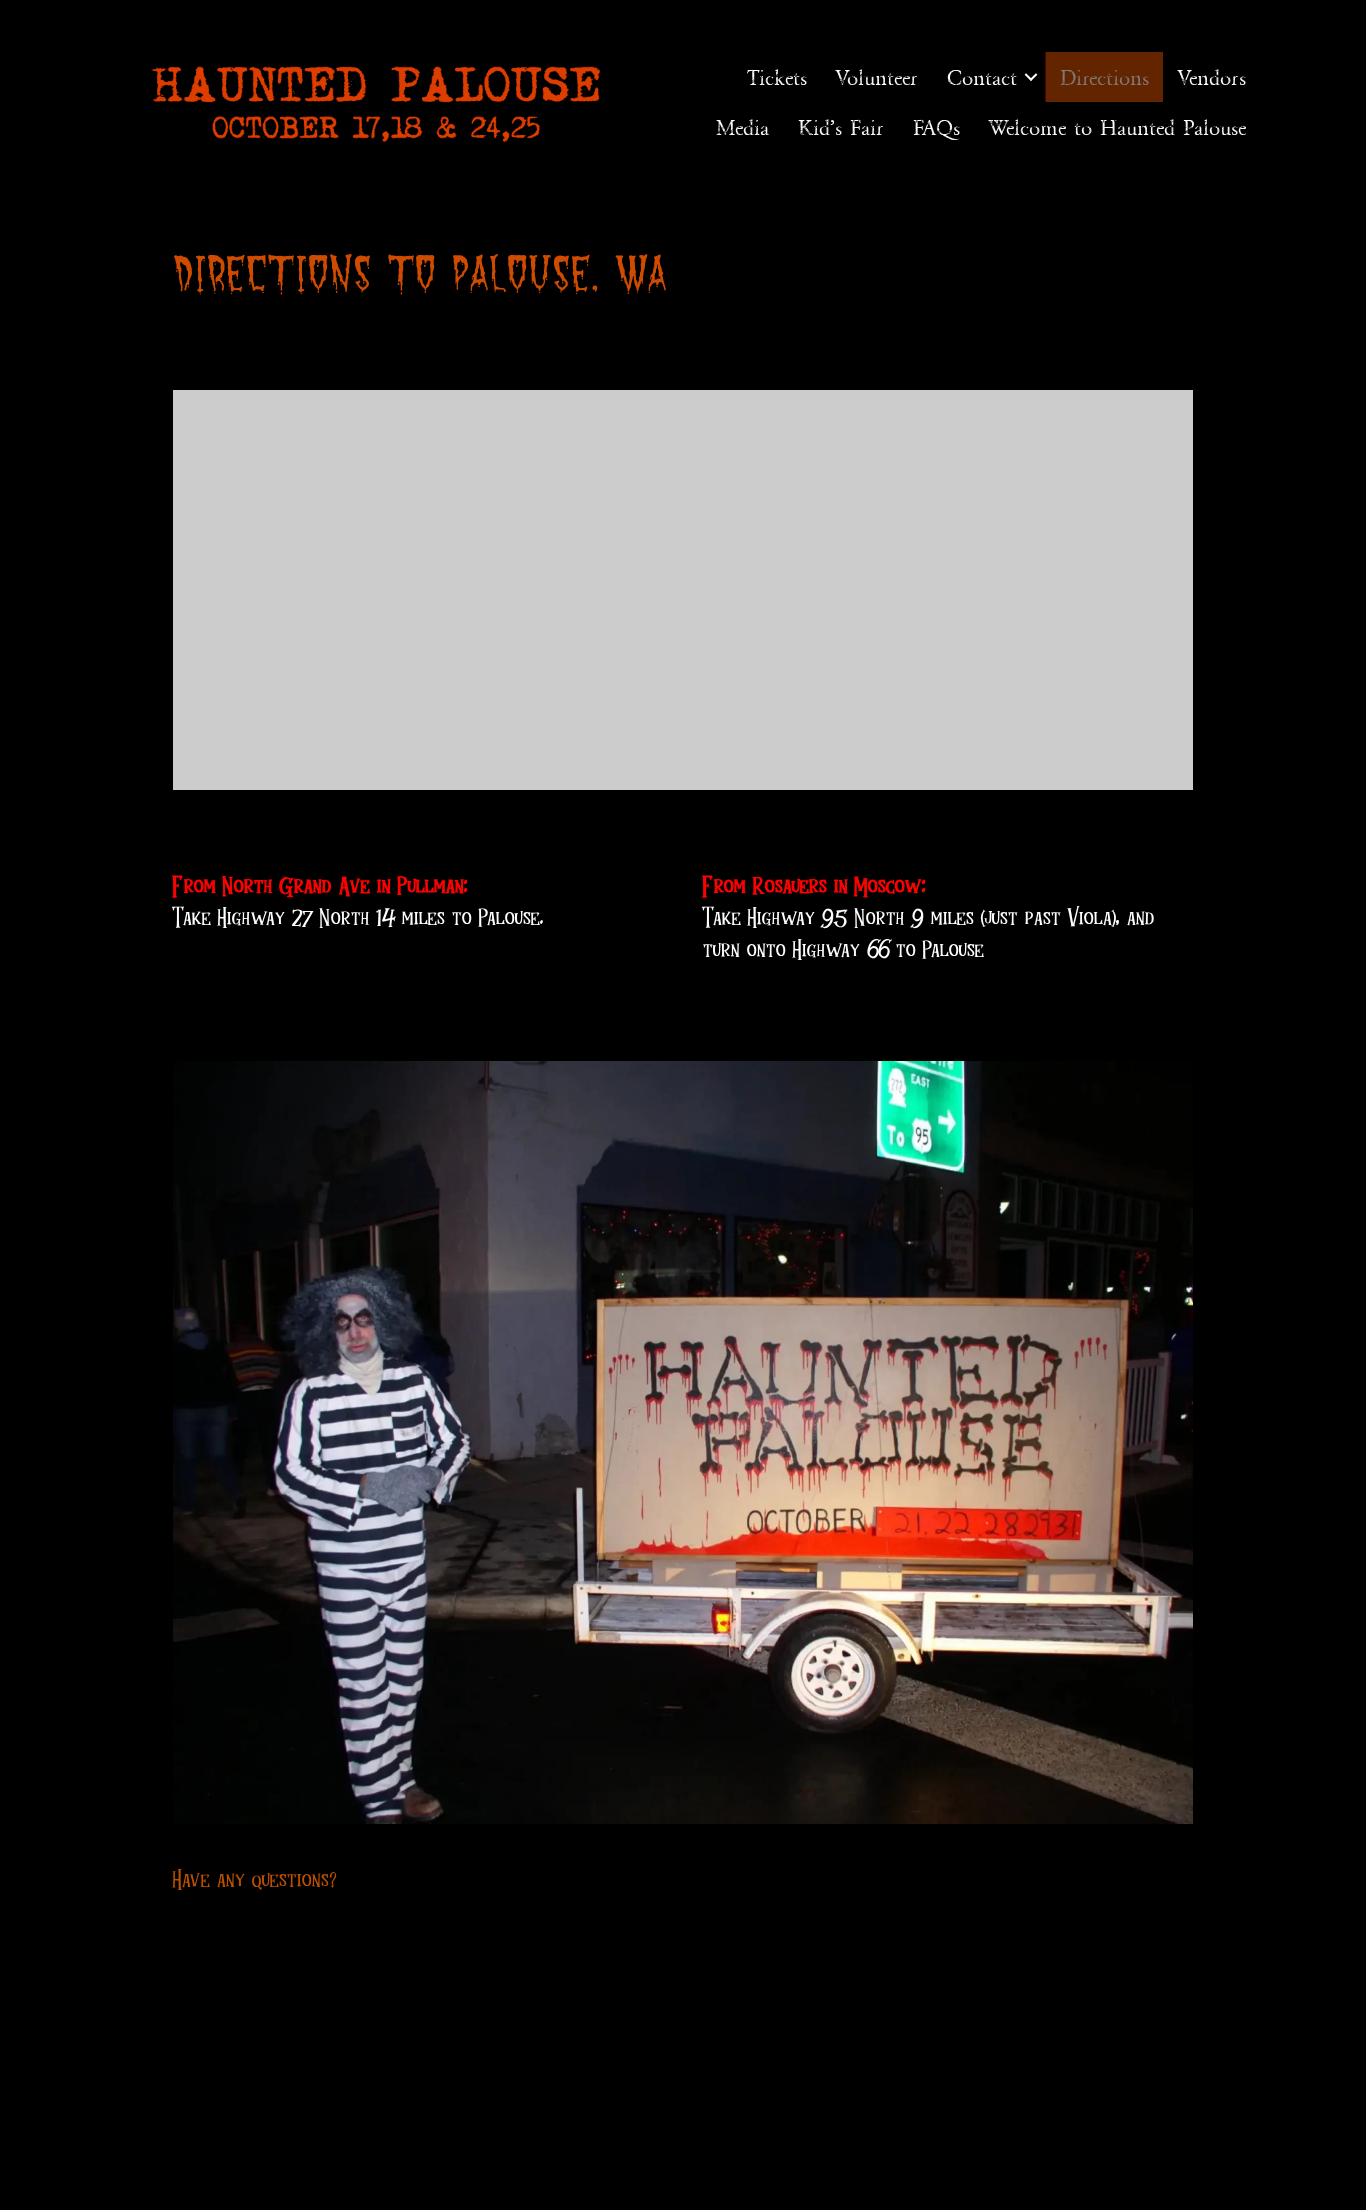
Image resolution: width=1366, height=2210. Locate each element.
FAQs (936, 127)
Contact (982, 77)
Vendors (1212, 77)
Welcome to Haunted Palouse (1117, 127)
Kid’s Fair (841, 127)
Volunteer (877, 77)
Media (742, 127)
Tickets (777, 77)
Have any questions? (255, 1879)
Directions (1104, 77)
